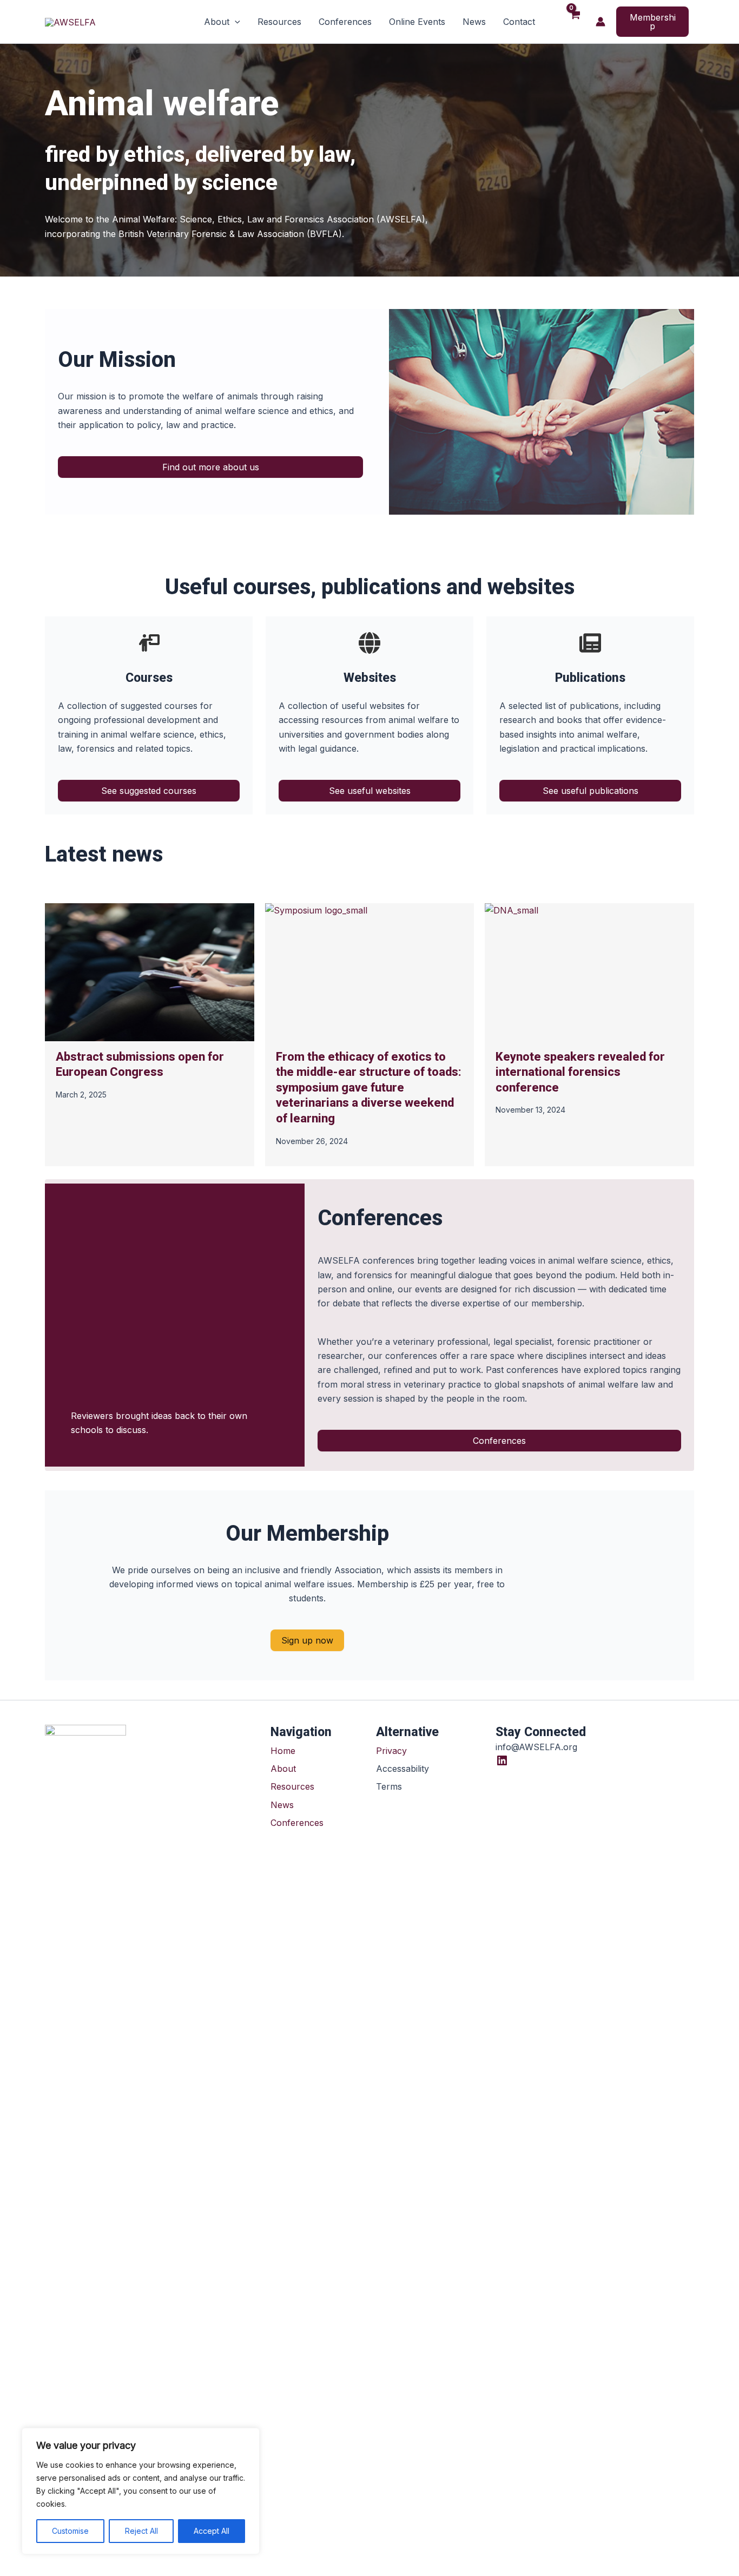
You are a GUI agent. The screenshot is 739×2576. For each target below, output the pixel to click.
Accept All (212, 2531)
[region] (141, 2491)
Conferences (499, 1441)
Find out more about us (211, 467)
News (282, 1805)
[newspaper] (590, 643)
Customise (70, 2531)
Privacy (391, 1751)
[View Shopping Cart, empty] (575, 22)
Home (283, 1751)
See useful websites (370, 791)
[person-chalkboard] (149, 643)
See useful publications (590, 791)
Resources (292, 1786)
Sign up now (307, 1640)
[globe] (369, 643)
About (283, 1769)
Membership (653, 22)
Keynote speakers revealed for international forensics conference (580, 1072)
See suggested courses (149, 791)
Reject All (141, 2531)
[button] (235, 22)
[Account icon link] (601, 22)
